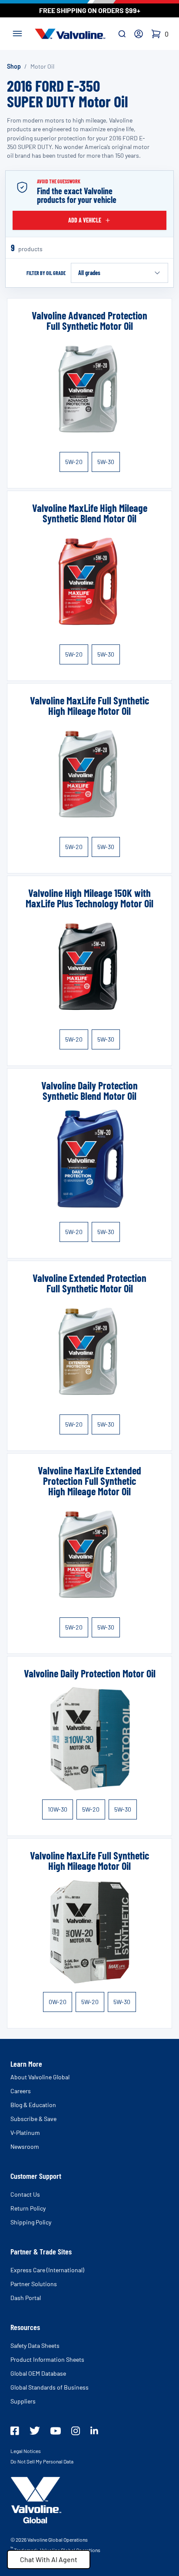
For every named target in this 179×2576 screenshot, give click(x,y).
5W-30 (106, 462)
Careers (21, 2091)
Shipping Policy (31, 2222)
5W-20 (74, 462)
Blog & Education (33, 2105)
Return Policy (28, 2208)
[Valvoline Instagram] (76, 2431)
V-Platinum (25, 2133)
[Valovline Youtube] (56, 2431)
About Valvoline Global (40, 2077)
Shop (14, 66)
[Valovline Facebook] (15, 2431)
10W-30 (58, 1809)
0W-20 (58, 2002)
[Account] (139, 34)
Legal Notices (26, 2451)
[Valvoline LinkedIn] (94, 2430)
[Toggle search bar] (122, 34)
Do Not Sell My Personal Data (42, 2461)
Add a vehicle (85, 220)
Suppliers (23, 2401)
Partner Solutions (34, 2284)
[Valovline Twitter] (35, 2431)
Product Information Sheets (47, 2359)
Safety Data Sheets (35, 2345)
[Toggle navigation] (17, 33)
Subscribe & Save (33, 2119)
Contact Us (25, 2194)
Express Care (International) (47, 2270)
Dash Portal (26, 2298)
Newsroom (25, 2146)
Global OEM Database (38, 2373)
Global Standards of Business (50, 2387)
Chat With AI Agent (49, 2559)
